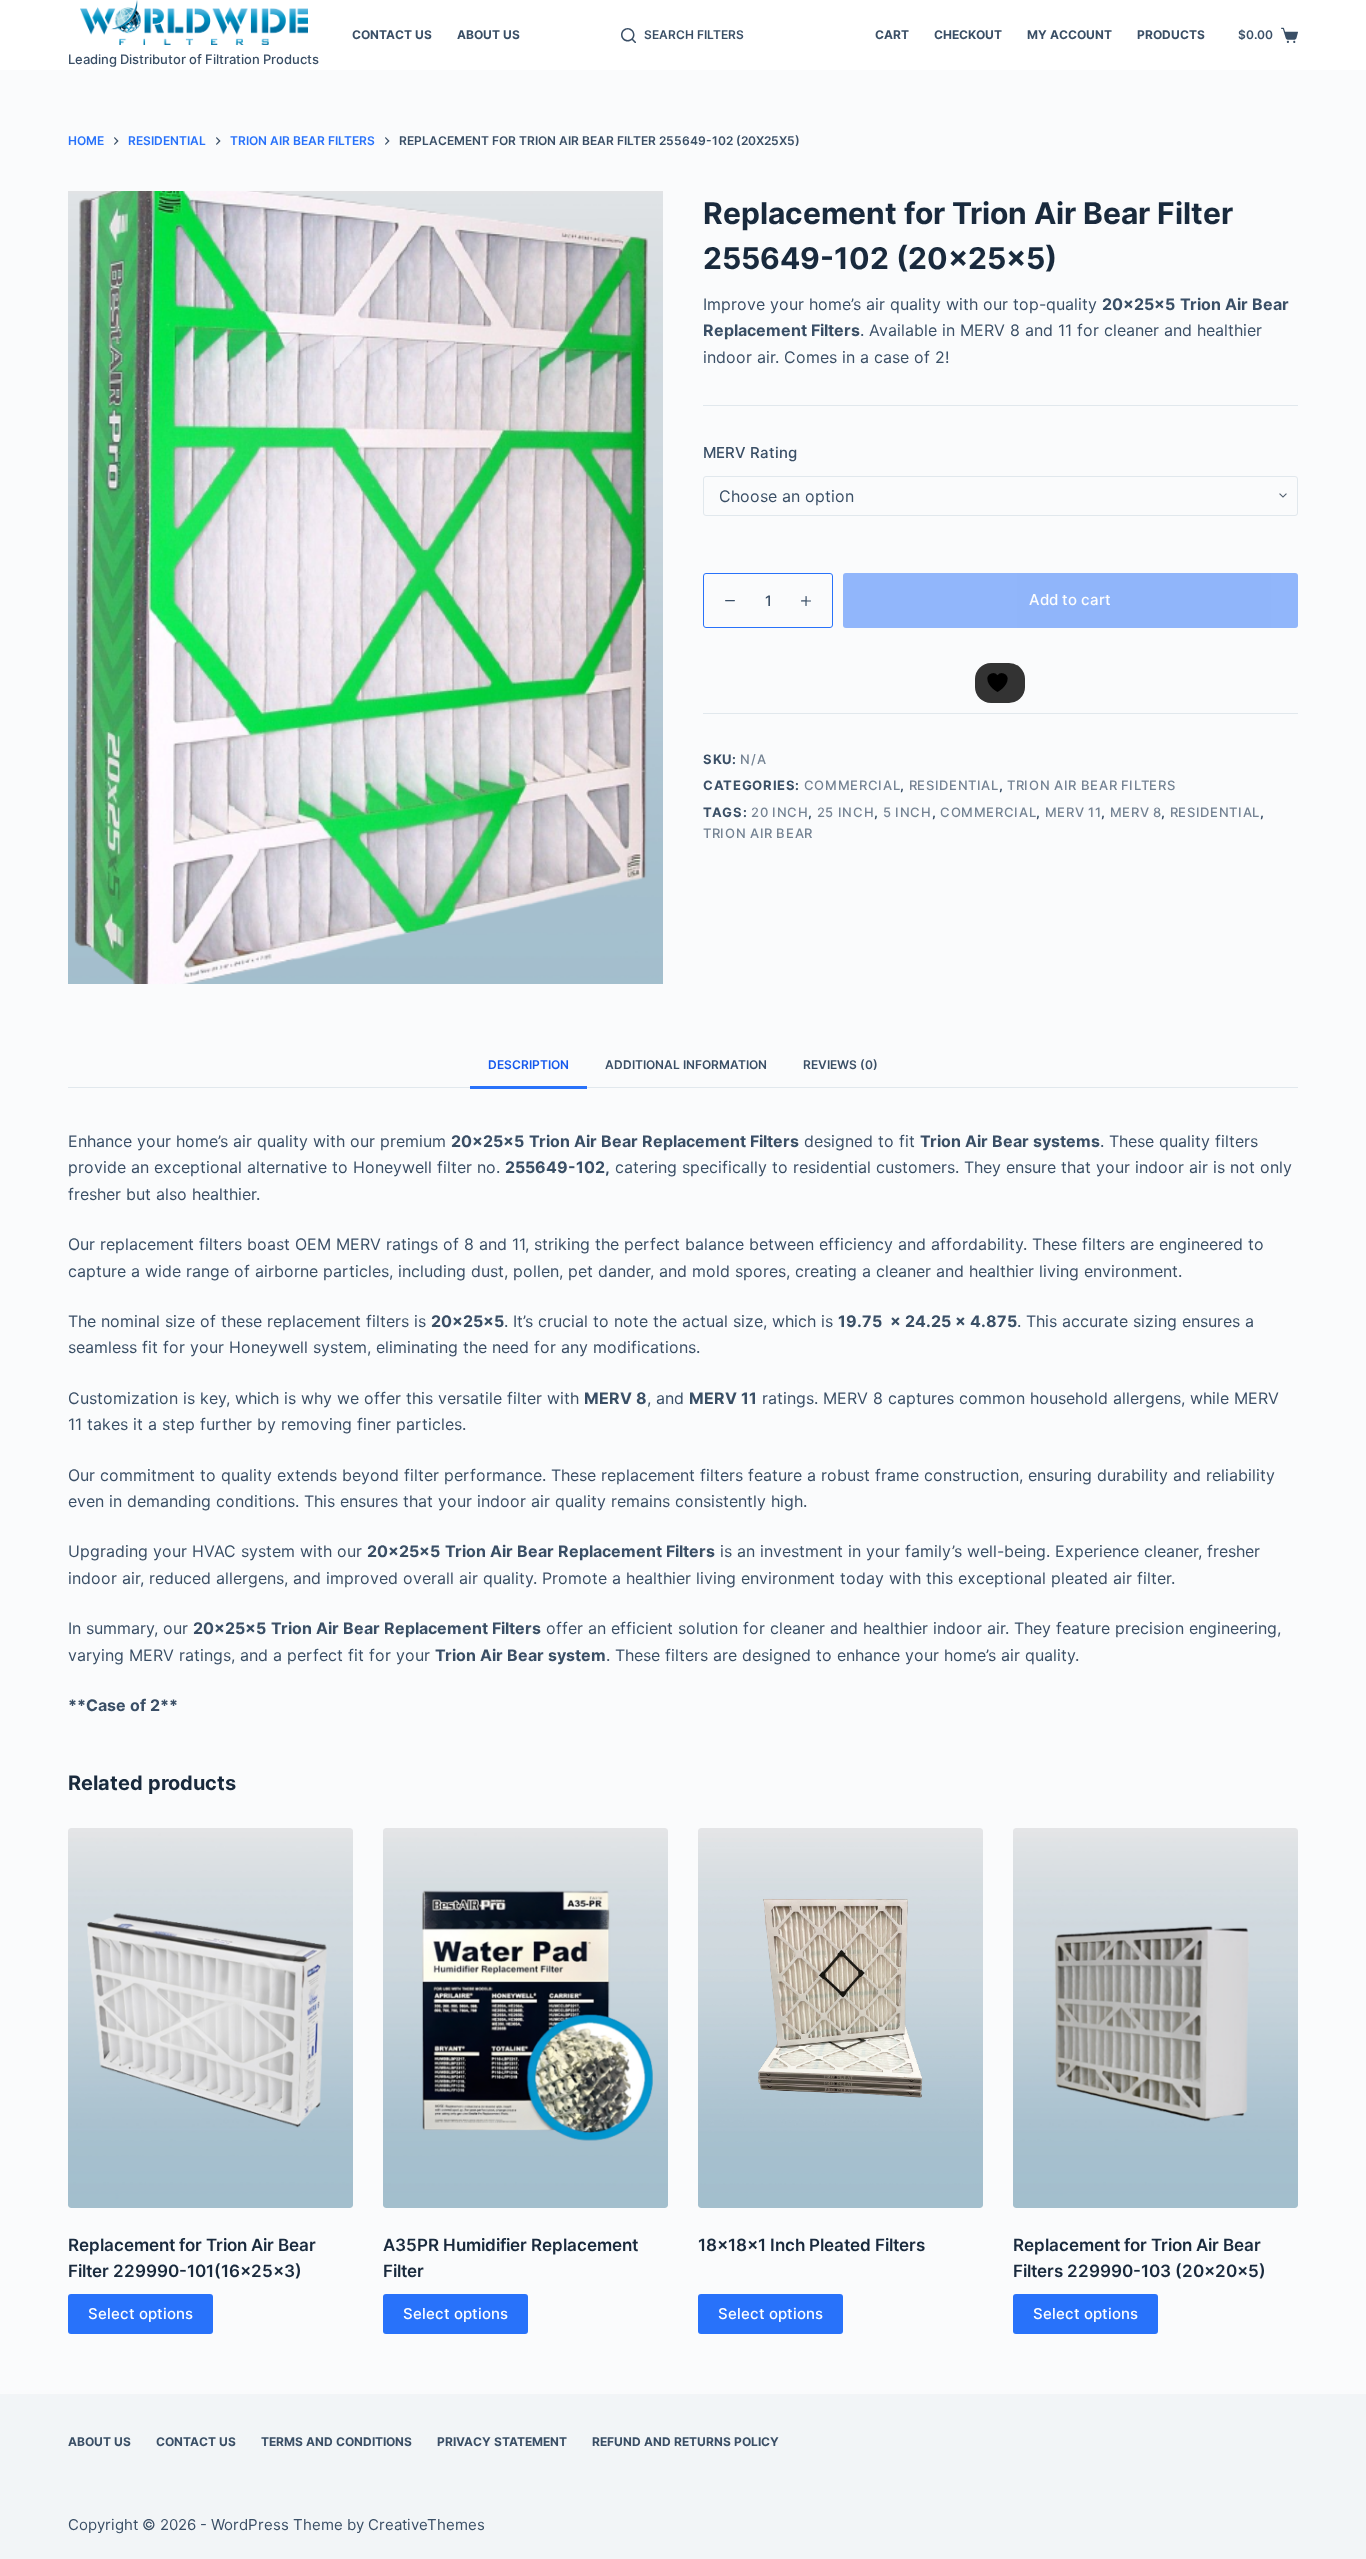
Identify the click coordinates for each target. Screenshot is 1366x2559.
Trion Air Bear (758, 833)
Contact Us (392, 34)
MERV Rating (750, 452)
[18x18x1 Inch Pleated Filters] (840, 2018)
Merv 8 (1136, 812)
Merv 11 (1073, 812)
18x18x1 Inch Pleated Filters (811, 2245)
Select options (140, 2313)
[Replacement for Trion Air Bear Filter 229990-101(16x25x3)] (210, 2018)
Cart (892, 34)
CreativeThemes (426, 2524)
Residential (954, 785)
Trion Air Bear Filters (1091, 785)
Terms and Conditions (336, 2441)
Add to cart (1070, 599)
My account (1069, 34)
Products (1171, 34)
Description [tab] (528, 1064)
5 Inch (907, 812)
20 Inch (780, 812)
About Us (488, 34)
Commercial (852, 785)
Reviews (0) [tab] (840, 1064)
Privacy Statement (502, 2441)
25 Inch (846, 812)
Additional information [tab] (686, 1064)
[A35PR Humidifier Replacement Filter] (525, 2018)
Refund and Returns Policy (685, 2441)
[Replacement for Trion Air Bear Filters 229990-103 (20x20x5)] (1155, 2018)
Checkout (968, 34)
